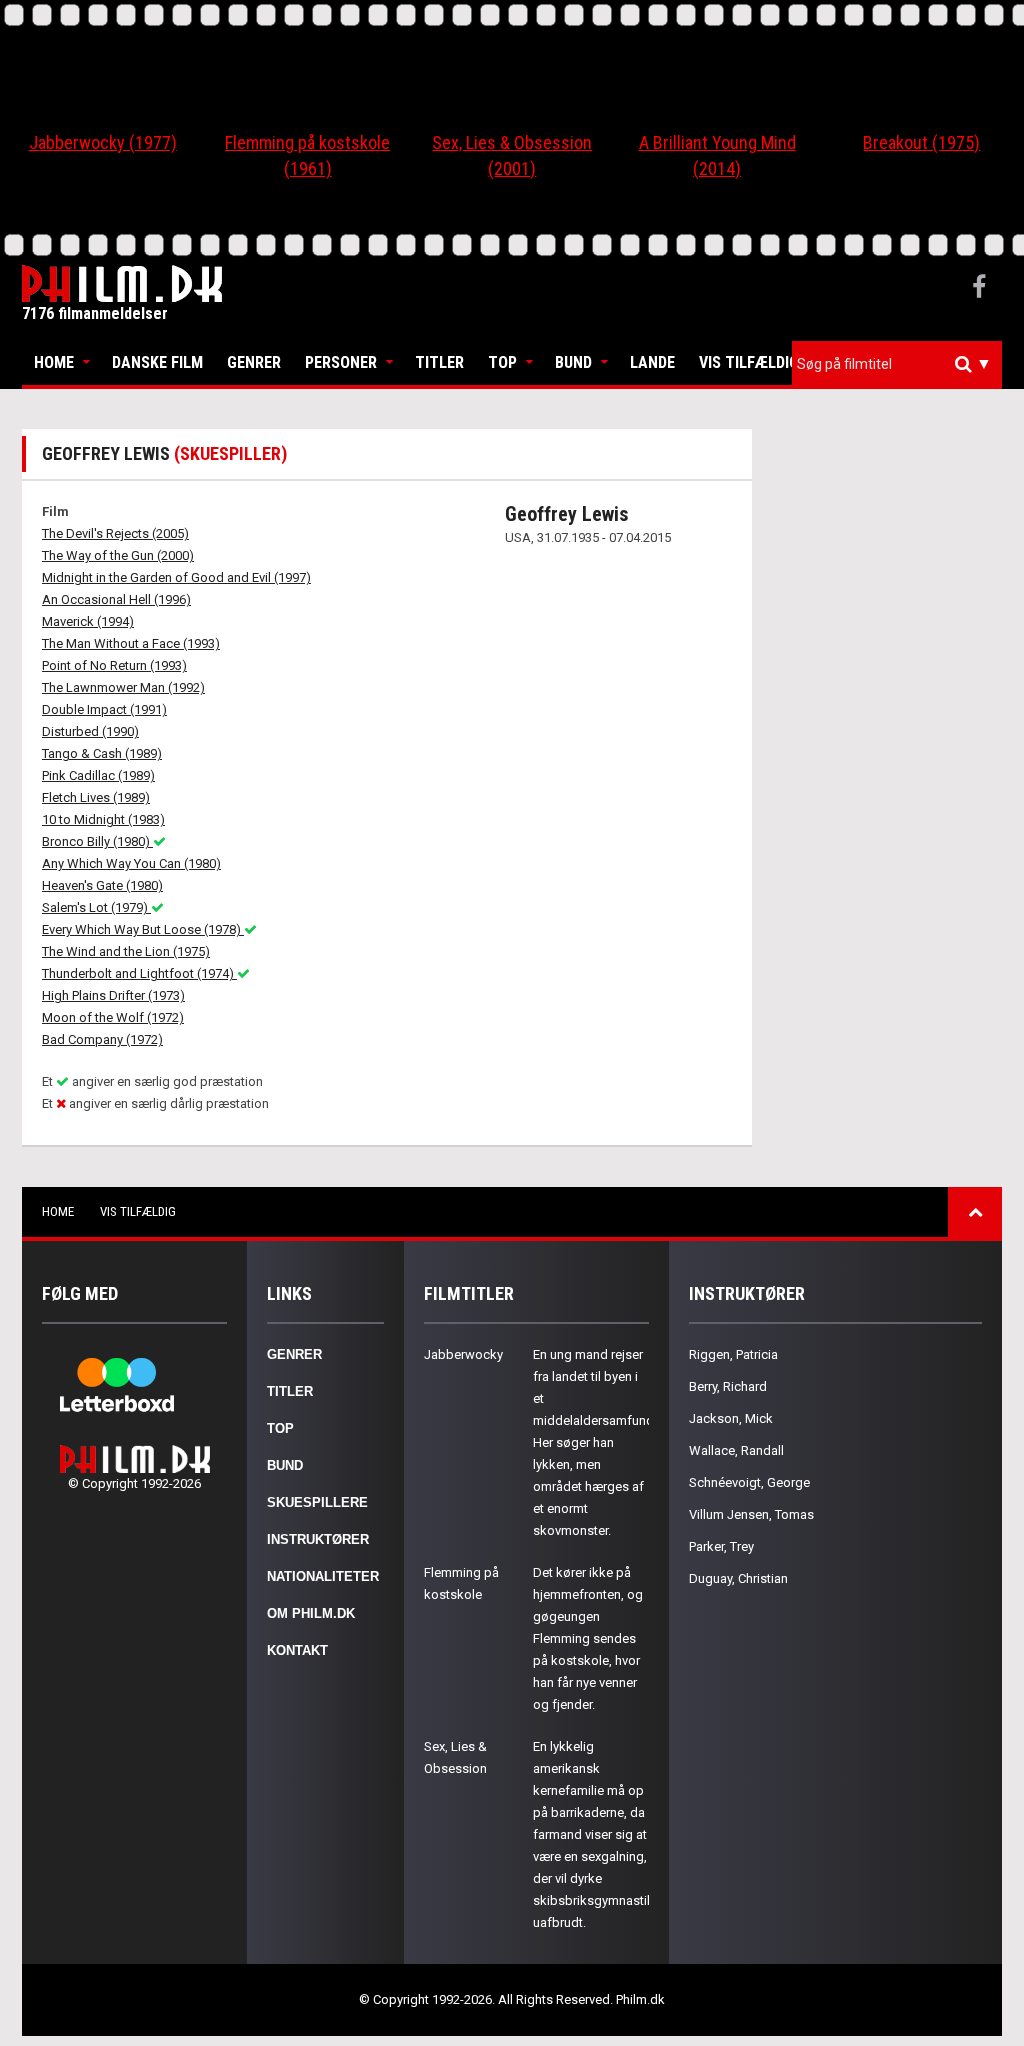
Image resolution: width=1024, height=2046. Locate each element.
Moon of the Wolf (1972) (113, 1017)
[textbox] (902, 364)
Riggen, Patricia (733, 1354)
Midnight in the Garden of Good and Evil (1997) (176, 577)
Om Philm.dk (311, 1613)
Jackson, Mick (731, 1418)
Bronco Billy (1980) (97, 841)
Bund (573, 362)
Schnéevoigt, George (749, 1482)
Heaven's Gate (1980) (102, 885)
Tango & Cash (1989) (102, 753)
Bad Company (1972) (102, 1039)
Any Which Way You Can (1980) (131, 863)
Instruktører (318, 1539)
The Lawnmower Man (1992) (123, 687)
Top (502, 362)
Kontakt (297, 1650)
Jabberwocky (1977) (103, 142)
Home (54, 362)
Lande (652, 362)
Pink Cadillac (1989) (98, 775)
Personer (341, 362)
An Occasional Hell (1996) (116, 599)
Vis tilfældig (749, 362)
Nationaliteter (323, 1576)
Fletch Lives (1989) (96, 797)
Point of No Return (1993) (114, 665)
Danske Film (157, 362)
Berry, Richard (728, 1386)
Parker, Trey (721, 1546)
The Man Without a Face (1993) (131, 643)
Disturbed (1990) (90, 731)
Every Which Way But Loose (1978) (143, 929)
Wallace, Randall (736, 1450)
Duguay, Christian (738, 1578)
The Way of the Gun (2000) (118, 555)
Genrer (254, 362)
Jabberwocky (463, 1354)
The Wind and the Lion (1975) (126, 951)
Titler (439, 362)
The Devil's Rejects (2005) (115, 533)
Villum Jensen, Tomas (751, 1514)
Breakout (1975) (921, 142)
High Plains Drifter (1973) (113, 995)
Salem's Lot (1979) (96, 907)
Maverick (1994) (88, 621)
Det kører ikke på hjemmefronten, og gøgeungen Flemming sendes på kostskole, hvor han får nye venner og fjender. (588, 1638)
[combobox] (897, 364)
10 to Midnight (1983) (103, 819)
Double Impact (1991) (104, 709)
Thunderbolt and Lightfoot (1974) (139, 973)
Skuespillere (317, 1502)
